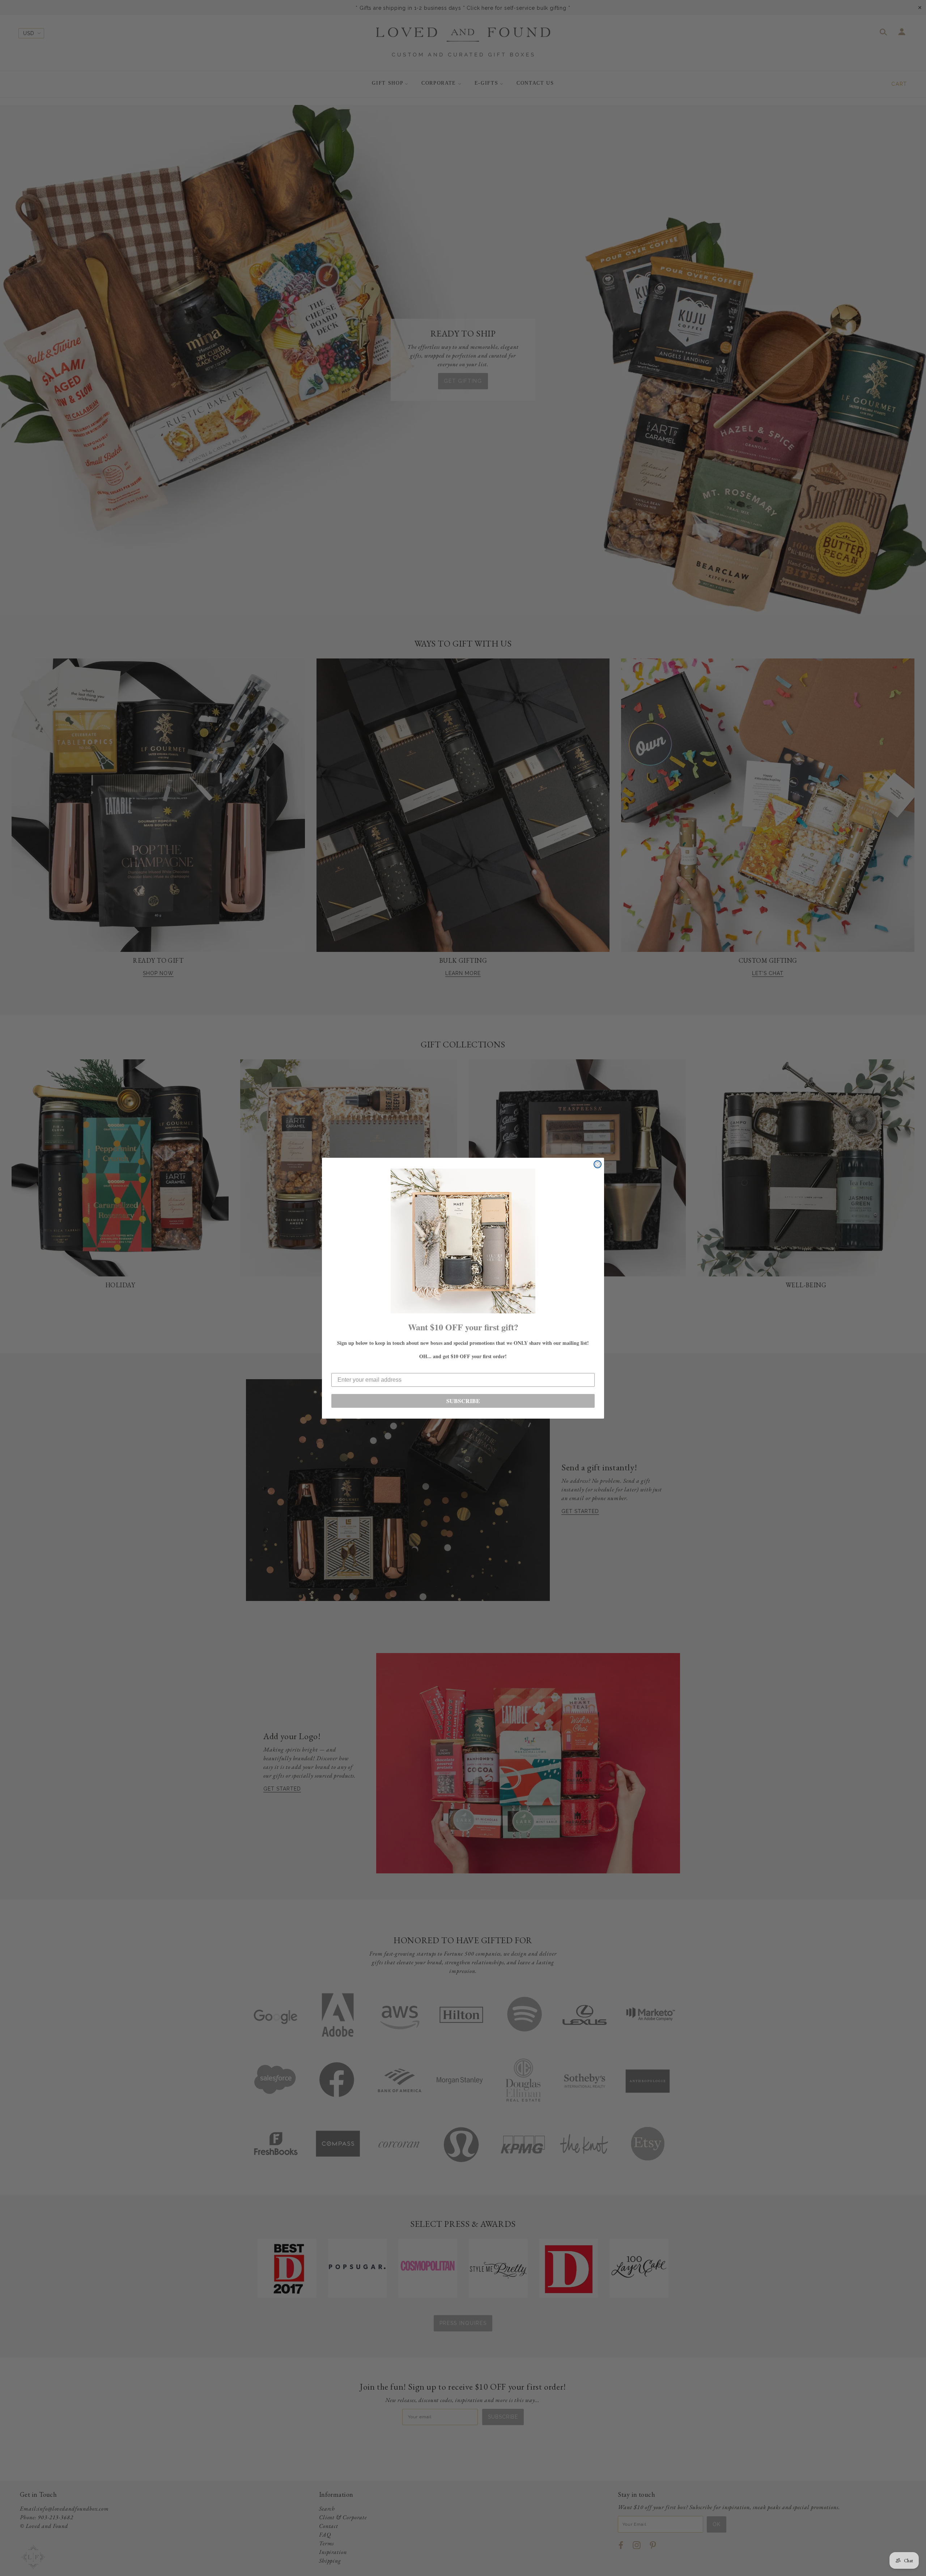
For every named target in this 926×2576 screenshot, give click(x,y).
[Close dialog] (598, 1164)
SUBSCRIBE (463, 1401)
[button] (463, 1241)
